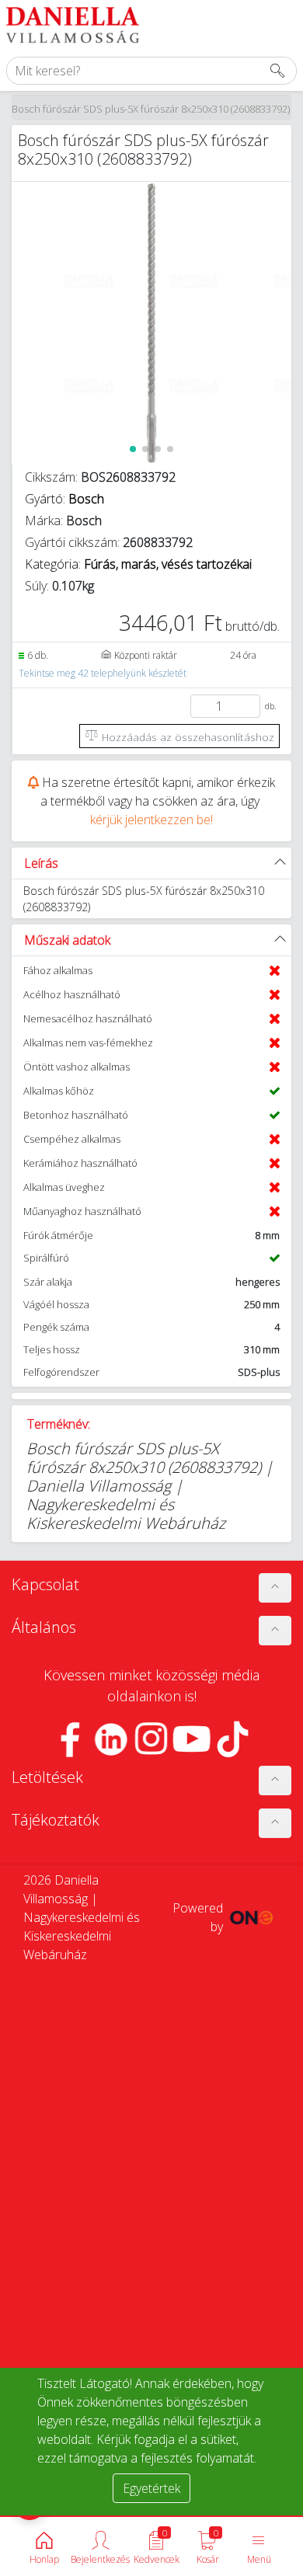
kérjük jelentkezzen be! (151, 820)
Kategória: (138, 564)
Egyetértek (151, 2488)
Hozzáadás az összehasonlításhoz (186, 737)
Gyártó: (64, 499)
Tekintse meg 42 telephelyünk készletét (103, 673)
